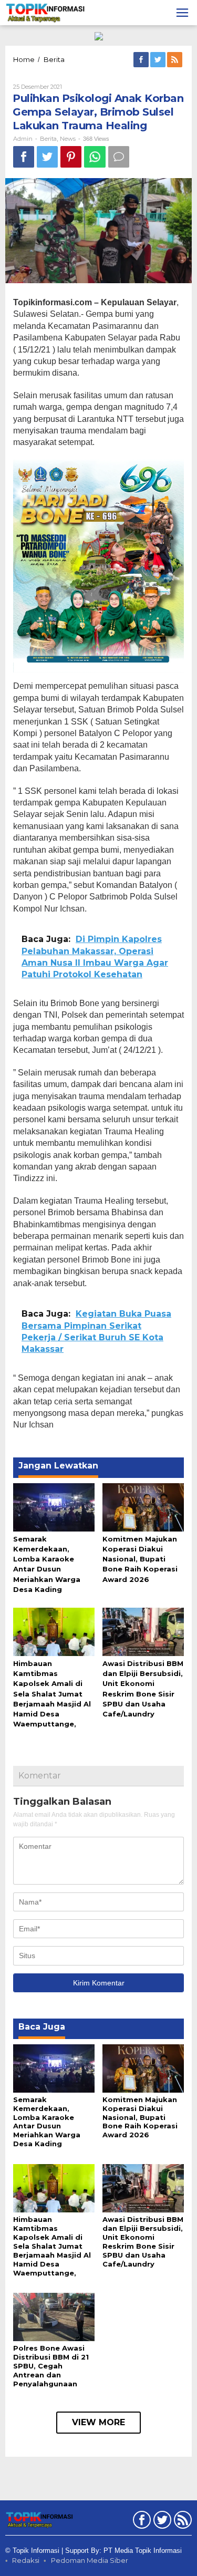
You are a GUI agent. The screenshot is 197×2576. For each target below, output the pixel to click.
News (68, 139)
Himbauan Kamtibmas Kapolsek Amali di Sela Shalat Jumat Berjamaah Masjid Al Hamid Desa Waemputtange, (52, 1694)
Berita (48, 139)
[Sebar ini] (24, 157)
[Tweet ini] (47, 157)
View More (98, 2422)
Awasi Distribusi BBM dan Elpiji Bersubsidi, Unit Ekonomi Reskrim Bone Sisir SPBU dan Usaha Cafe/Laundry (143, 2242)
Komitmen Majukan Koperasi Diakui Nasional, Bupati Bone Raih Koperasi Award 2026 (140, 1559)
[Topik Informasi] (46, 12)
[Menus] (182, 13)
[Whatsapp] (95, 157)
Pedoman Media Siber (90, 2560)
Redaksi (26, 2560)
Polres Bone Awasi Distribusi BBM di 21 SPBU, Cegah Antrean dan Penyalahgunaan (51, 2366)
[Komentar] (119, 157)
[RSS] (175, 60)
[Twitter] (159, 60)
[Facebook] (142, 60)
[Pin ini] (71, 157)
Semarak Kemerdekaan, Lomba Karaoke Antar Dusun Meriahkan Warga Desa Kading (47, 2122)
